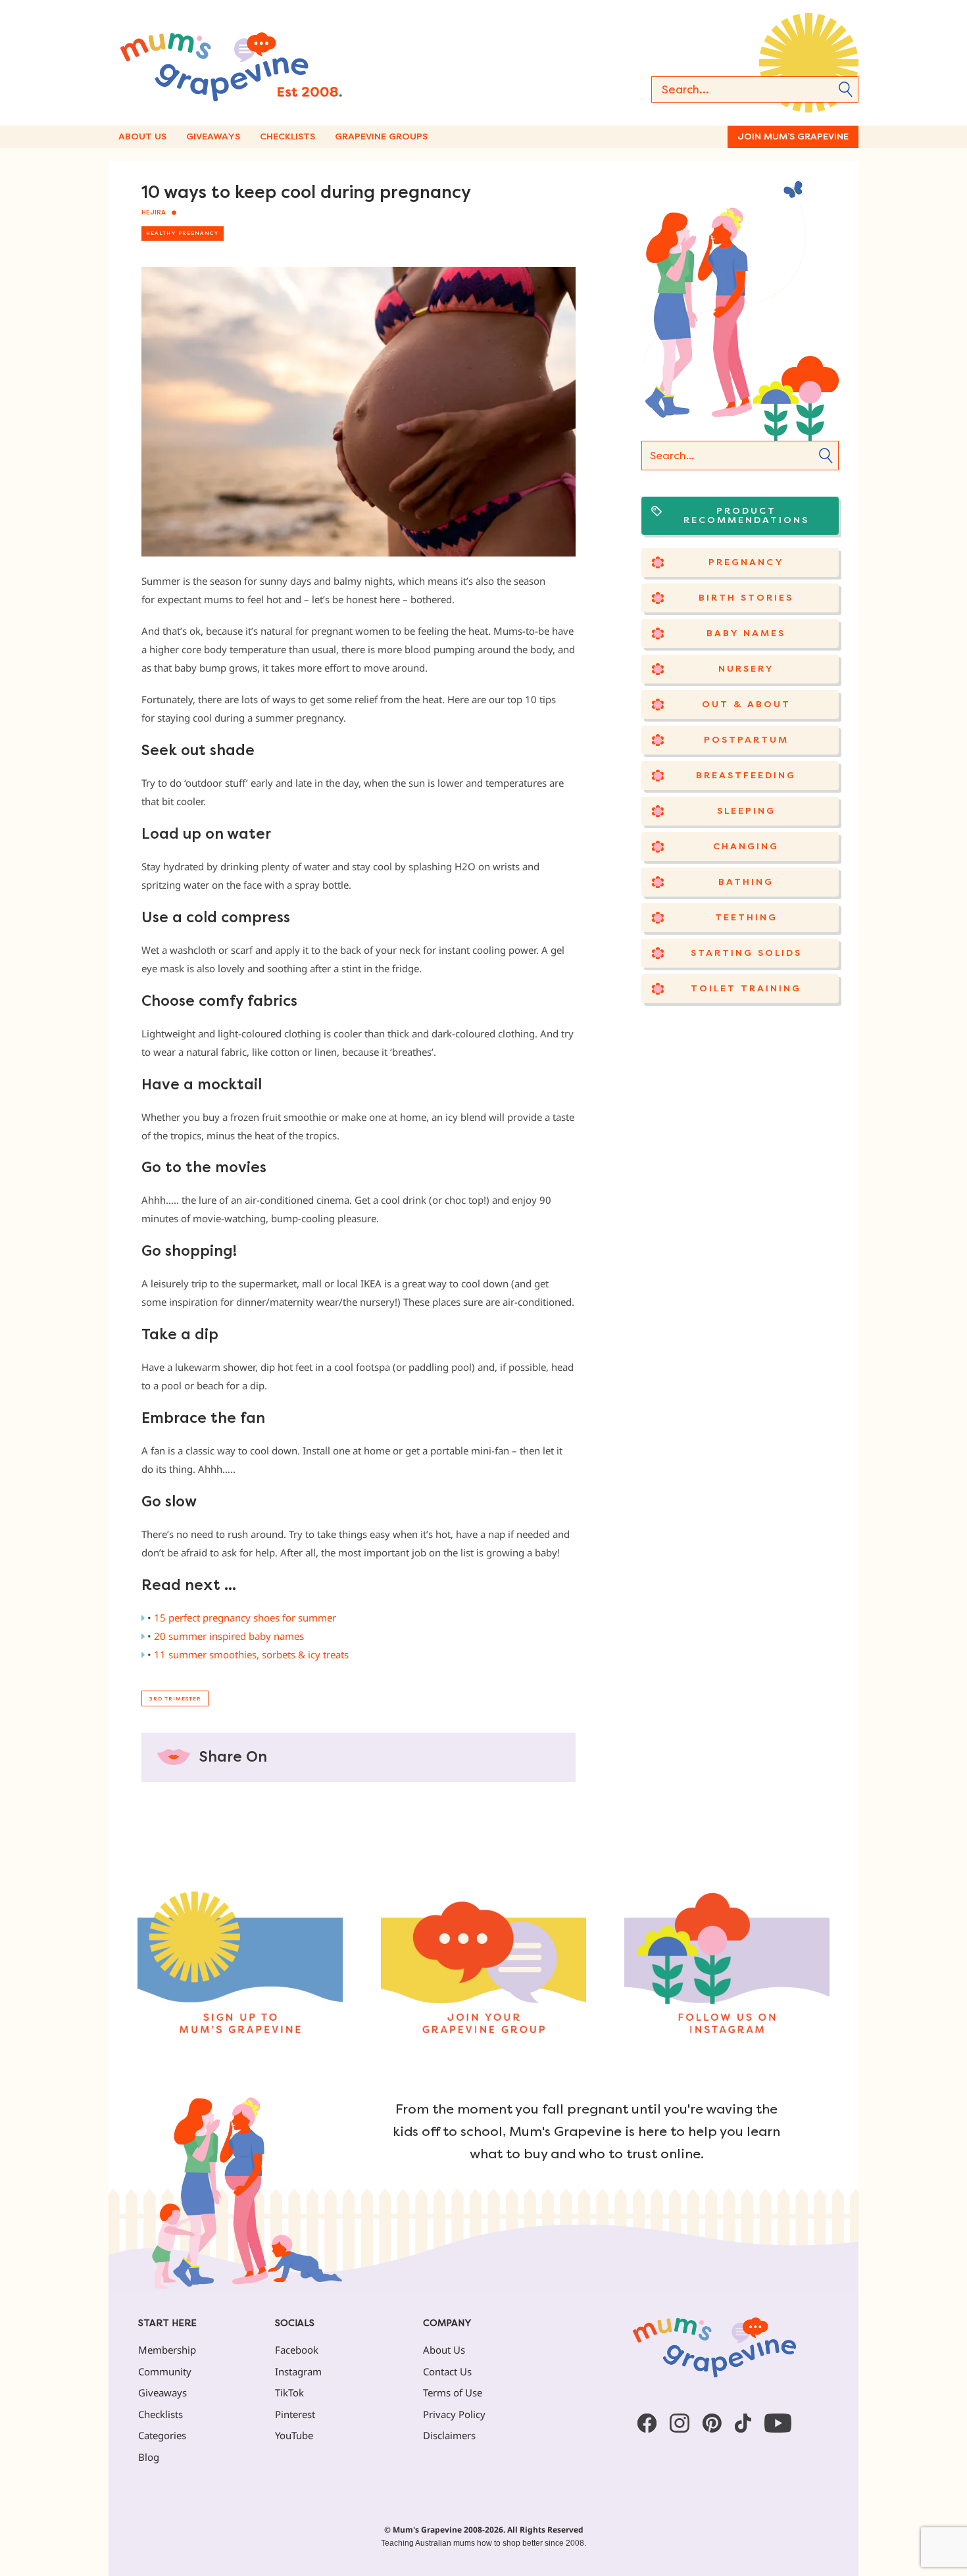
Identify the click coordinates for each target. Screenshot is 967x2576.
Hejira (154, 212)
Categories (162, 2435)
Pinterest (295, 2414)
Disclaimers (449, 2435)
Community (165, 2371)
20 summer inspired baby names (229, 1636)
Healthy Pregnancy (183, 233)
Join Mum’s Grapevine (793, 136)
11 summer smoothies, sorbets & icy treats (251, 1654)
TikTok (289, 2392)
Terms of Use (453, 2392)
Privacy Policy (454, 2414)
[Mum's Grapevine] (273, 63)
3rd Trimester (175, 1699)
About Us (142, 136)
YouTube (294, 2435)
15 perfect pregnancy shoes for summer (245, 1618)
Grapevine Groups (381, 136)
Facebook (297, 2350)
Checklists (287, 136)
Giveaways (213, 136)
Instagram (298, 2371)
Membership (167, 2350)
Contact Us (447, 2371)
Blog (149, 2457)
